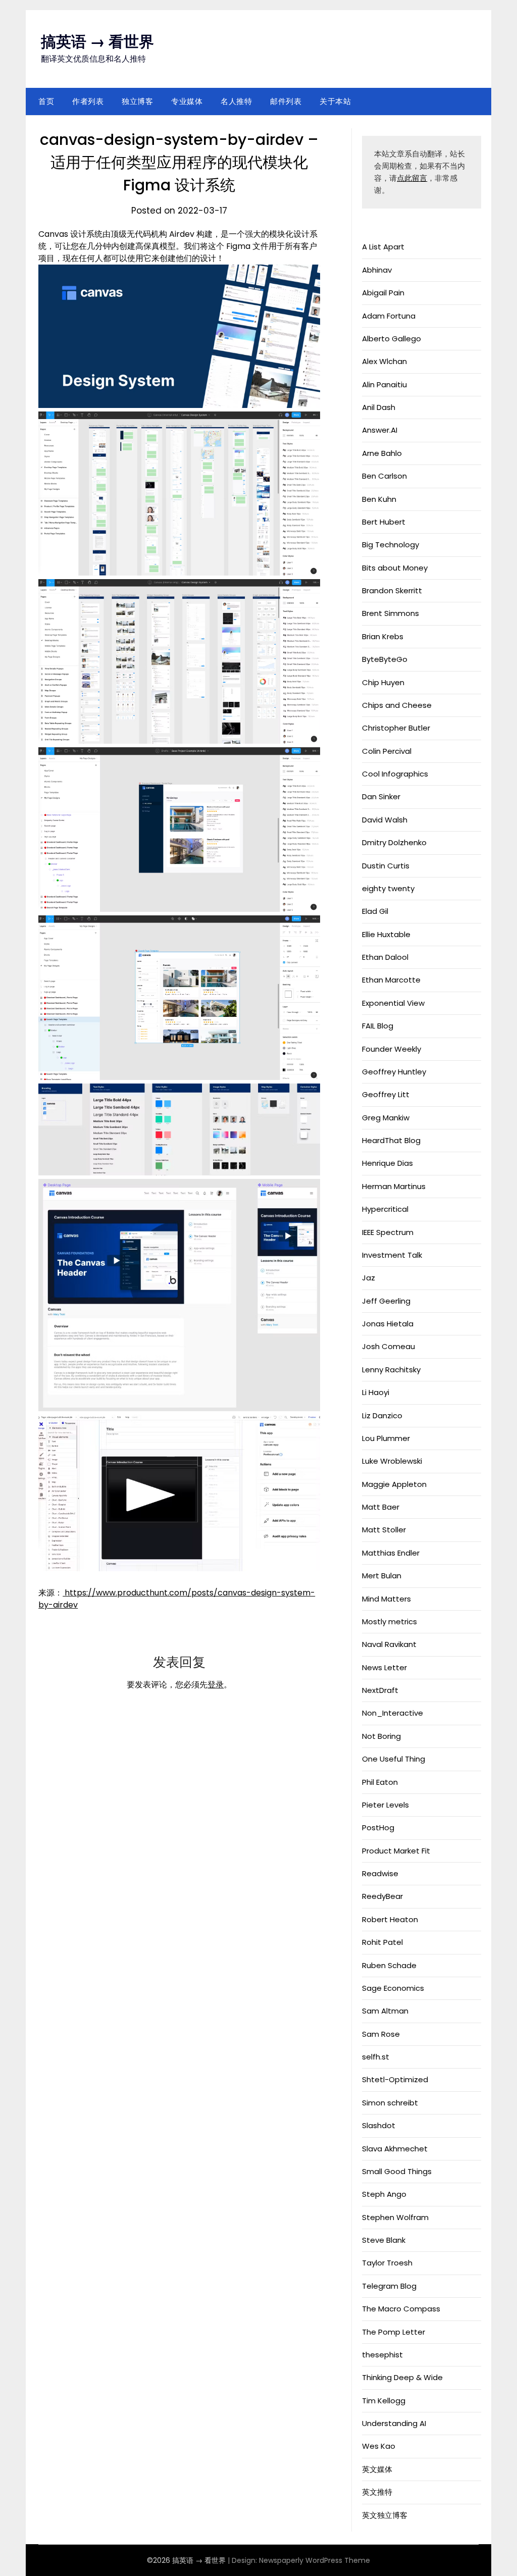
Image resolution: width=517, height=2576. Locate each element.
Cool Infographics (395, 774)
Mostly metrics (390, 1621)
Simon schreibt (390, 2103)
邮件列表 (286, 101)
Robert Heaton (390, 1919)
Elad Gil (375, 911)
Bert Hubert (384, 522)
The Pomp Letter (394, 2332)
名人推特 (236, 101)
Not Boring (381, 1736)
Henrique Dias (387, 1163)
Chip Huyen (383, 682)
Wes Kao (379, 2446)
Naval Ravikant (389, 1644)
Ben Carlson (384, 476)
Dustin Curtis (386, 866)
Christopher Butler (396, 728)
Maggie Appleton (394, 1484)
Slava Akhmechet (395, 2149)
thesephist (382, 2355)
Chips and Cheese (397, 705)
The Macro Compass (401, 2309)
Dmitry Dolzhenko (394, 842)
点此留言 (412, 178)
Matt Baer (381, 1507)
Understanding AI (394, 2423)
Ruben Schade (389, 1965)
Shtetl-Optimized (395, 2079)
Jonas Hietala (388, 1324)
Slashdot (379, 2125)
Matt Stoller (384, 1530)
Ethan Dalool (385, 957)
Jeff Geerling (386, 1301)
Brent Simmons (391, 613)
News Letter (384, 1667)
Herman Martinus (394, 1186)
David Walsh (385, 820)
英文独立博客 (385, 2515)
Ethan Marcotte (391, 980)
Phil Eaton (380, 1782)
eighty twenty (388, 888)
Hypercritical (385, 1209)
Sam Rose (381, 2034)
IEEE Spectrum (388, 1232)
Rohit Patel (382, 1942)
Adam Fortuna (389, 316)
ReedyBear (382, 1896)
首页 (46, 101)
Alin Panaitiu (384, 384)
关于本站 (335, 101)
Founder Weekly (392, 1049)
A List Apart (383, 247)
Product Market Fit (396, 1851)
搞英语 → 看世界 (97, 42)
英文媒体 (377, 2469)
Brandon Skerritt (392, 590)
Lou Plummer (386, 1438)
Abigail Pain (383, 293)
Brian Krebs (383, 636)
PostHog (378, 1827)
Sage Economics (393, 1988)
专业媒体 (187, 101)
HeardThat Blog (391, 1140)
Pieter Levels (385, 1805)
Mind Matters (386, 1599)
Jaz (369, 1278)
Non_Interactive (393, 1713)
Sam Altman (385, 2011)
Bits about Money (395, 568)
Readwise (380, 1873)
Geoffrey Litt (386, 1094)
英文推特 (377, 2492)
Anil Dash (379, 407)
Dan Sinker (381, 796)
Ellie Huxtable (386, 934)
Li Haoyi (376, 1392)
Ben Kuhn (379, 499)
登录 (216, 1685)
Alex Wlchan (384, 361)
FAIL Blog (378, 1026)
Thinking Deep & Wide (402, 2377)
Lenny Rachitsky (391, 1370)
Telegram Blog (389, 2286)
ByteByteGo (385, 659)
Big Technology (391, 545)
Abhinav (377, 270)
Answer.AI (380, 430)
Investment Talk (392, 1255)
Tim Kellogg (384, 2401)
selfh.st (376, 2057)
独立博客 (137, 101)
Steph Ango (384, 2194)
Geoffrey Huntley (394, 1072)
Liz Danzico (382, 1415)
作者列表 (88, 101)
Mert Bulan (382, 1576)
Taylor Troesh (387, 2263)
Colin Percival (387, 751)
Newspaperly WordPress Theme (315, 2560)
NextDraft (380, 1690)
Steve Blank (384, 2240)
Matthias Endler (391, 1553)
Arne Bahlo (382, 453)
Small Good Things (397, 2171)
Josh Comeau (389, 1346)
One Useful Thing (394, 1759)
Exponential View (393, 1003)
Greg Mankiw (386, 1118)
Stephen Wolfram (395, 2217)
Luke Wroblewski (392, 1461)
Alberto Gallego (392, 339)
